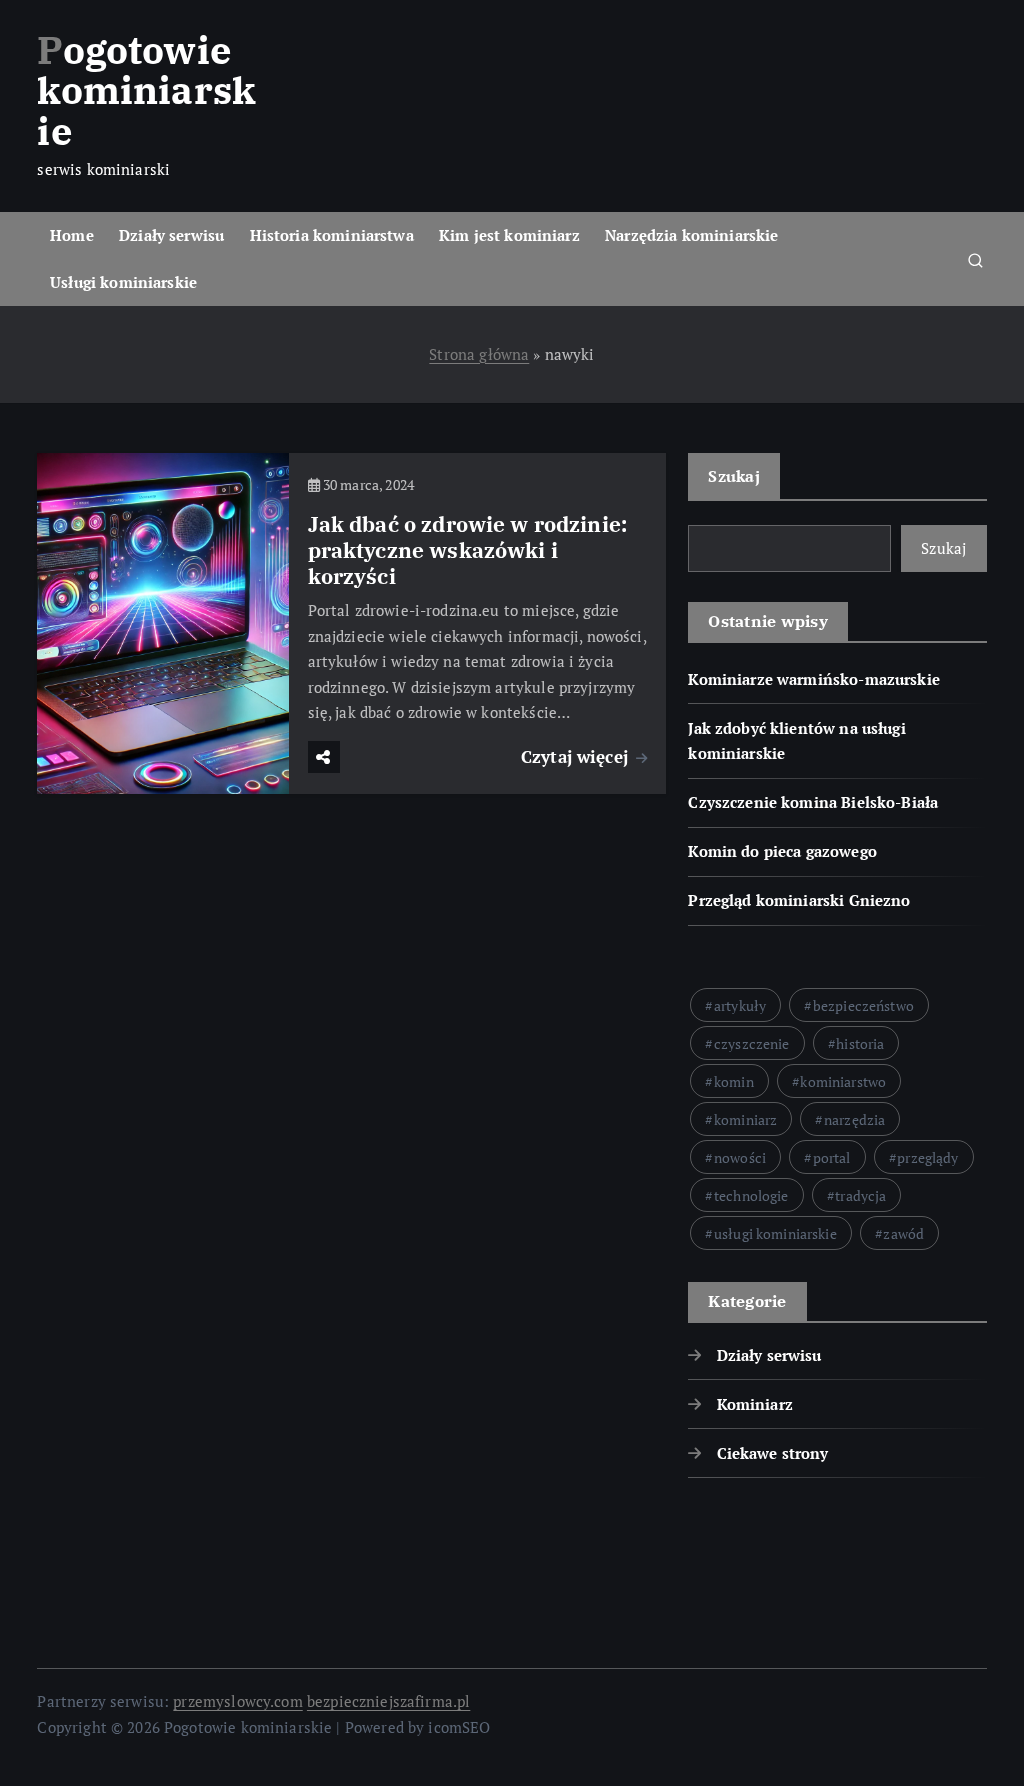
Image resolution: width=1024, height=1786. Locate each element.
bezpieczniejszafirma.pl (388, 1701)
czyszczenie (752, 1043)
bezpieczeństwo (863, 1005)
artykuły (740, 1005)
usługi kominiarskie (775, 1233)
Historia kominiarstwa (332, 235)
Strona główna (479, 354)
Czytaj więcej (577, 756)
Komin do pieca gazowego (782, 851)
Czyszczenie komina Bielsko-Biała (813, 802)
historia (860, 1043)
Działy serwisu (171, 235)
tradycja (860, 1195)
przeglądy (927, 1157)
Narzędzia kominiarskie (691, 235)
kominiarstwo (843, 1081)
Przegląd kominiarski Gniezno (799, 900)
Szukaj (734, 476)
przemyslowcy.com (237, 1701)
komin (734, 1081)
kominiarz (745, 1119)
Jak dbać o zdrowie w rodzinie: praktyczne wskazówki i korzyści (468, 550)
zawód (903, 1233)
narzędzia (854, 1119)
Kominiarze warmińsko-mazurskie (814, 679)
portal (832, 1157)
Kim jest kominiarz (509, 235)
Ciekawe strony (772, 1453)
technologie (751, 1195)
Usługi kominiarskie (123, 282)
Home (72, 235)
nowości (740, 1157)
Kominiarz (755, 1404)
